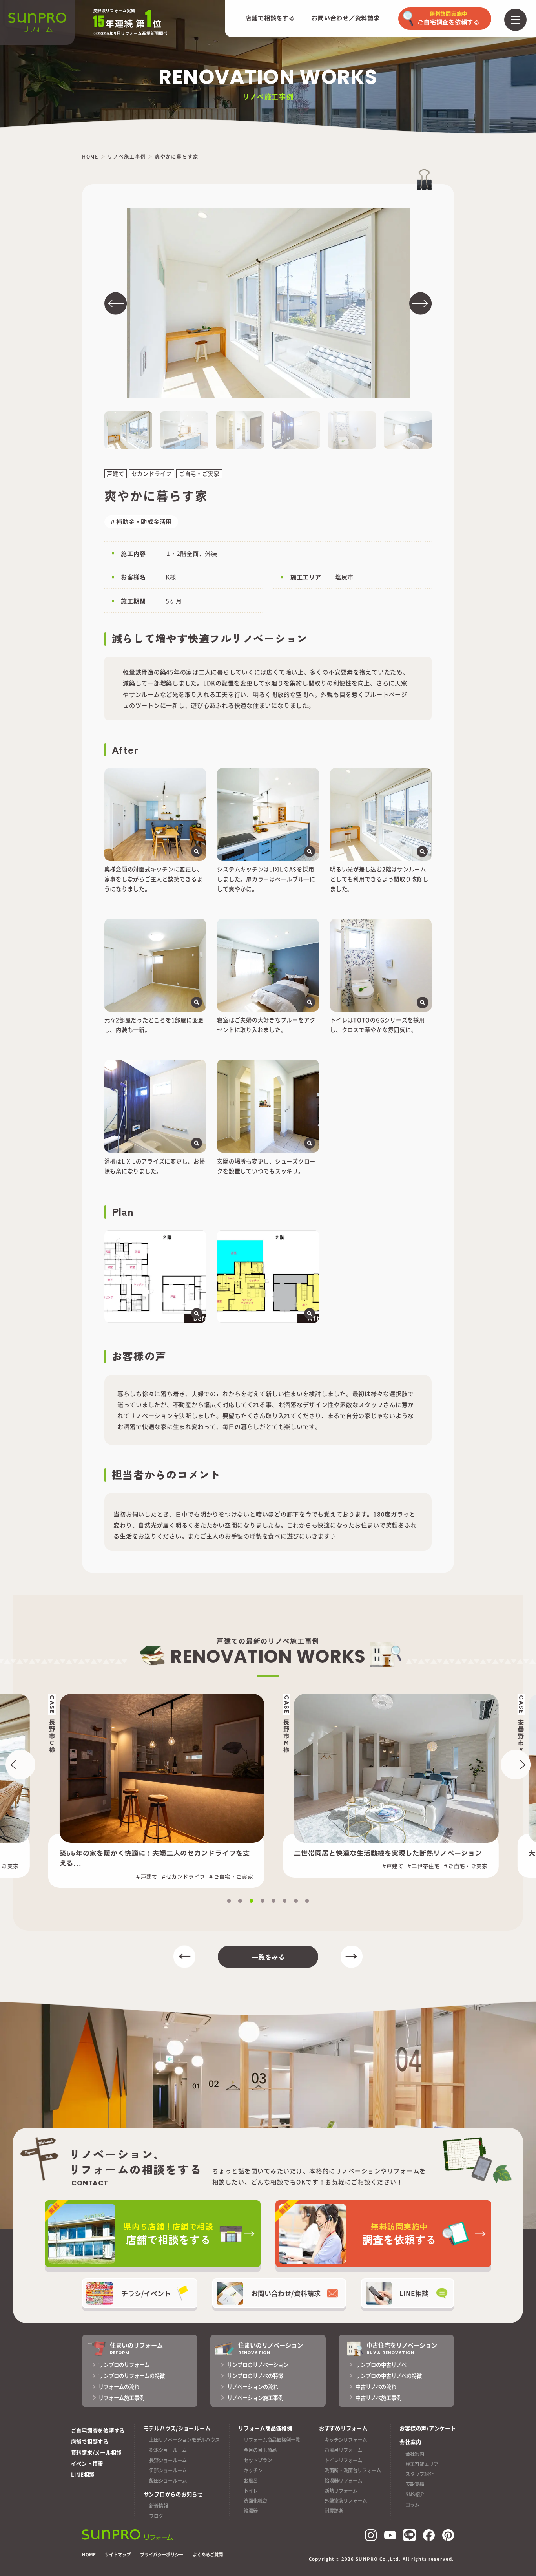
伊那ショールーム (168, 2470)
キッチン (253, 2470)
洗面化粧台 (255, 2501)
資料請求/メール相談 (97, 2453)
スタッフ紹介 (419, 2474)
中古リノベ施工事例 (378, 2398)
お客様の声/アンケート (428, 2428)
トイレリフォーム (343, 2460)
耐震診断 (334, 2511)
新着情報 (159, 2506)
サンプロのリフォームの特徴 (132, 2376)
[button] (116, 303)
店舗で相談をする (270, 19)
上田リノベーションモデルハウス (184, 2440)
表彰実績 (415, 2484)
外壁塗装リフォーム (346, 2501)
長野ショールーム (168, 2460)
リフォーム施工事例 (121, 2398)
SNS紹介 (415, 2494)
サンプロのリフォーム (124, 2365)
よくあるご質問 (208, 2555)
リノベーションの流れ (253, 2387)
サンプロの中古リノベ (381, 2365)
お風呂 (251, 2481)
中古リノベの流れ (376, 2387)
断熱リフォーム (341, 2491)
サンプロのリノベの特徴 (255, 2376)
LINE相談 (83, 2475)
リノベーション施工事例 (255, 2398)
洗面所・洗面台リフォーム (353, 2470)
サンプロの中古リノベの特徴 (389, 2376)
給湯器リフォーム (343, 2481)
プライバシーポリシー (162, 2555)
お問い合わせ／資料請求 (345, 19)
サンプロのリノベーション (258, 2365)
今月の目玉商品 (260, 2450)
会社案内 (415, 2454)
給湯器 (251, 2511)
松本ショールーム (168, 2450)
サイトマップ (118, 2555)
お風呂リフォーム (343, 2450)
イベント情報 (87, 2464)
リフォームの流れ (119, 2387)
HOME (89, 2555)
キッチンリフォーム (346, 2440)
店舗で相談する (90, 2442)
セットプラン (258, 2460)
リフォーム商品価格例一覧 (272, 2440)
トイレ (251, 2491)
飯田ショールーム (168, 2481)
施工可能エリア (422, 2464)
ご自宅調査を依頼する (98, 2431)
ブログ (156, 2516)
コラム (412, 2505)
